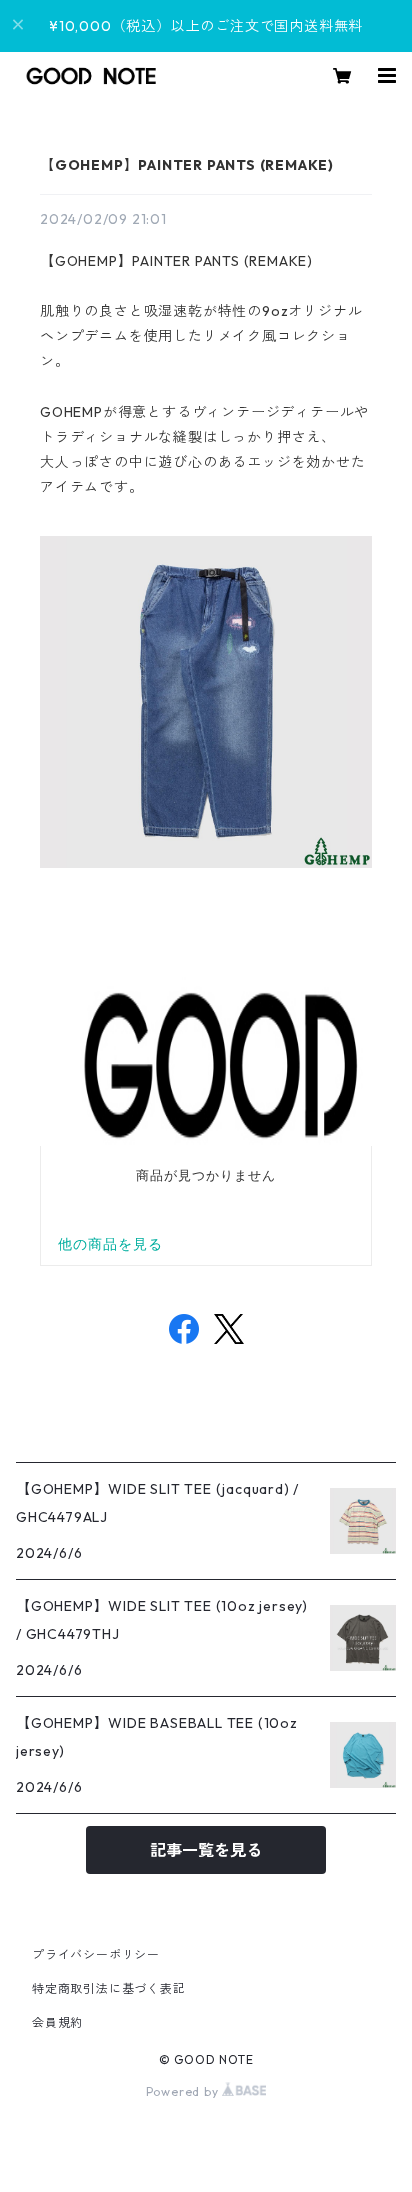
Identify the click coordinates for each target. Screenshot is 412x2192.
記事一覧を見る (206, 1850)
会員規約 (57, 2022)
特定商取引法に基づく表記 (109, 1988)
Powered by (184, 2091)
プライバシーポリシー (96, 1954)
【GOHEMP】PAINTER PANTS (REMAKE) (187, 165)
